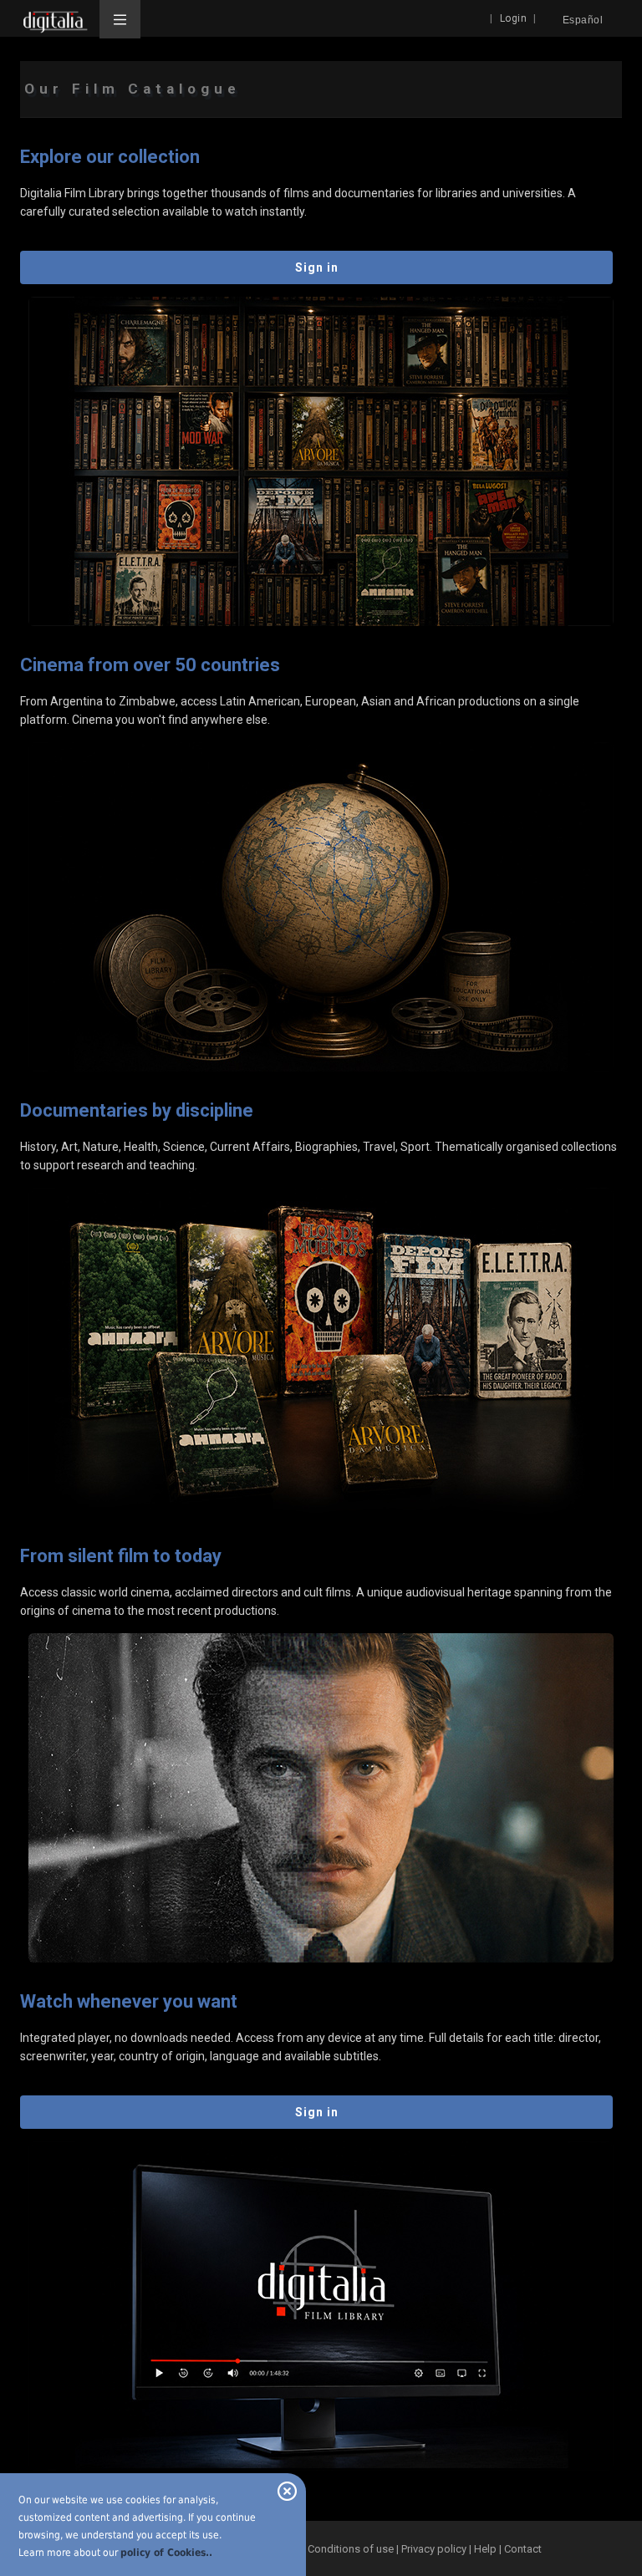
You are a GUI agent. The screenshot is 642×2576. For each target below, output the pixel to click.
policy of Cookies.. (166, 2553)
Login (514, 18)
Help (485, 2549)
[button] (120, 19)
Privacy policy (434, 2549)
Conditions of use (352, 2549)
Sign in (317, 267)
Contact (523, 2549)
